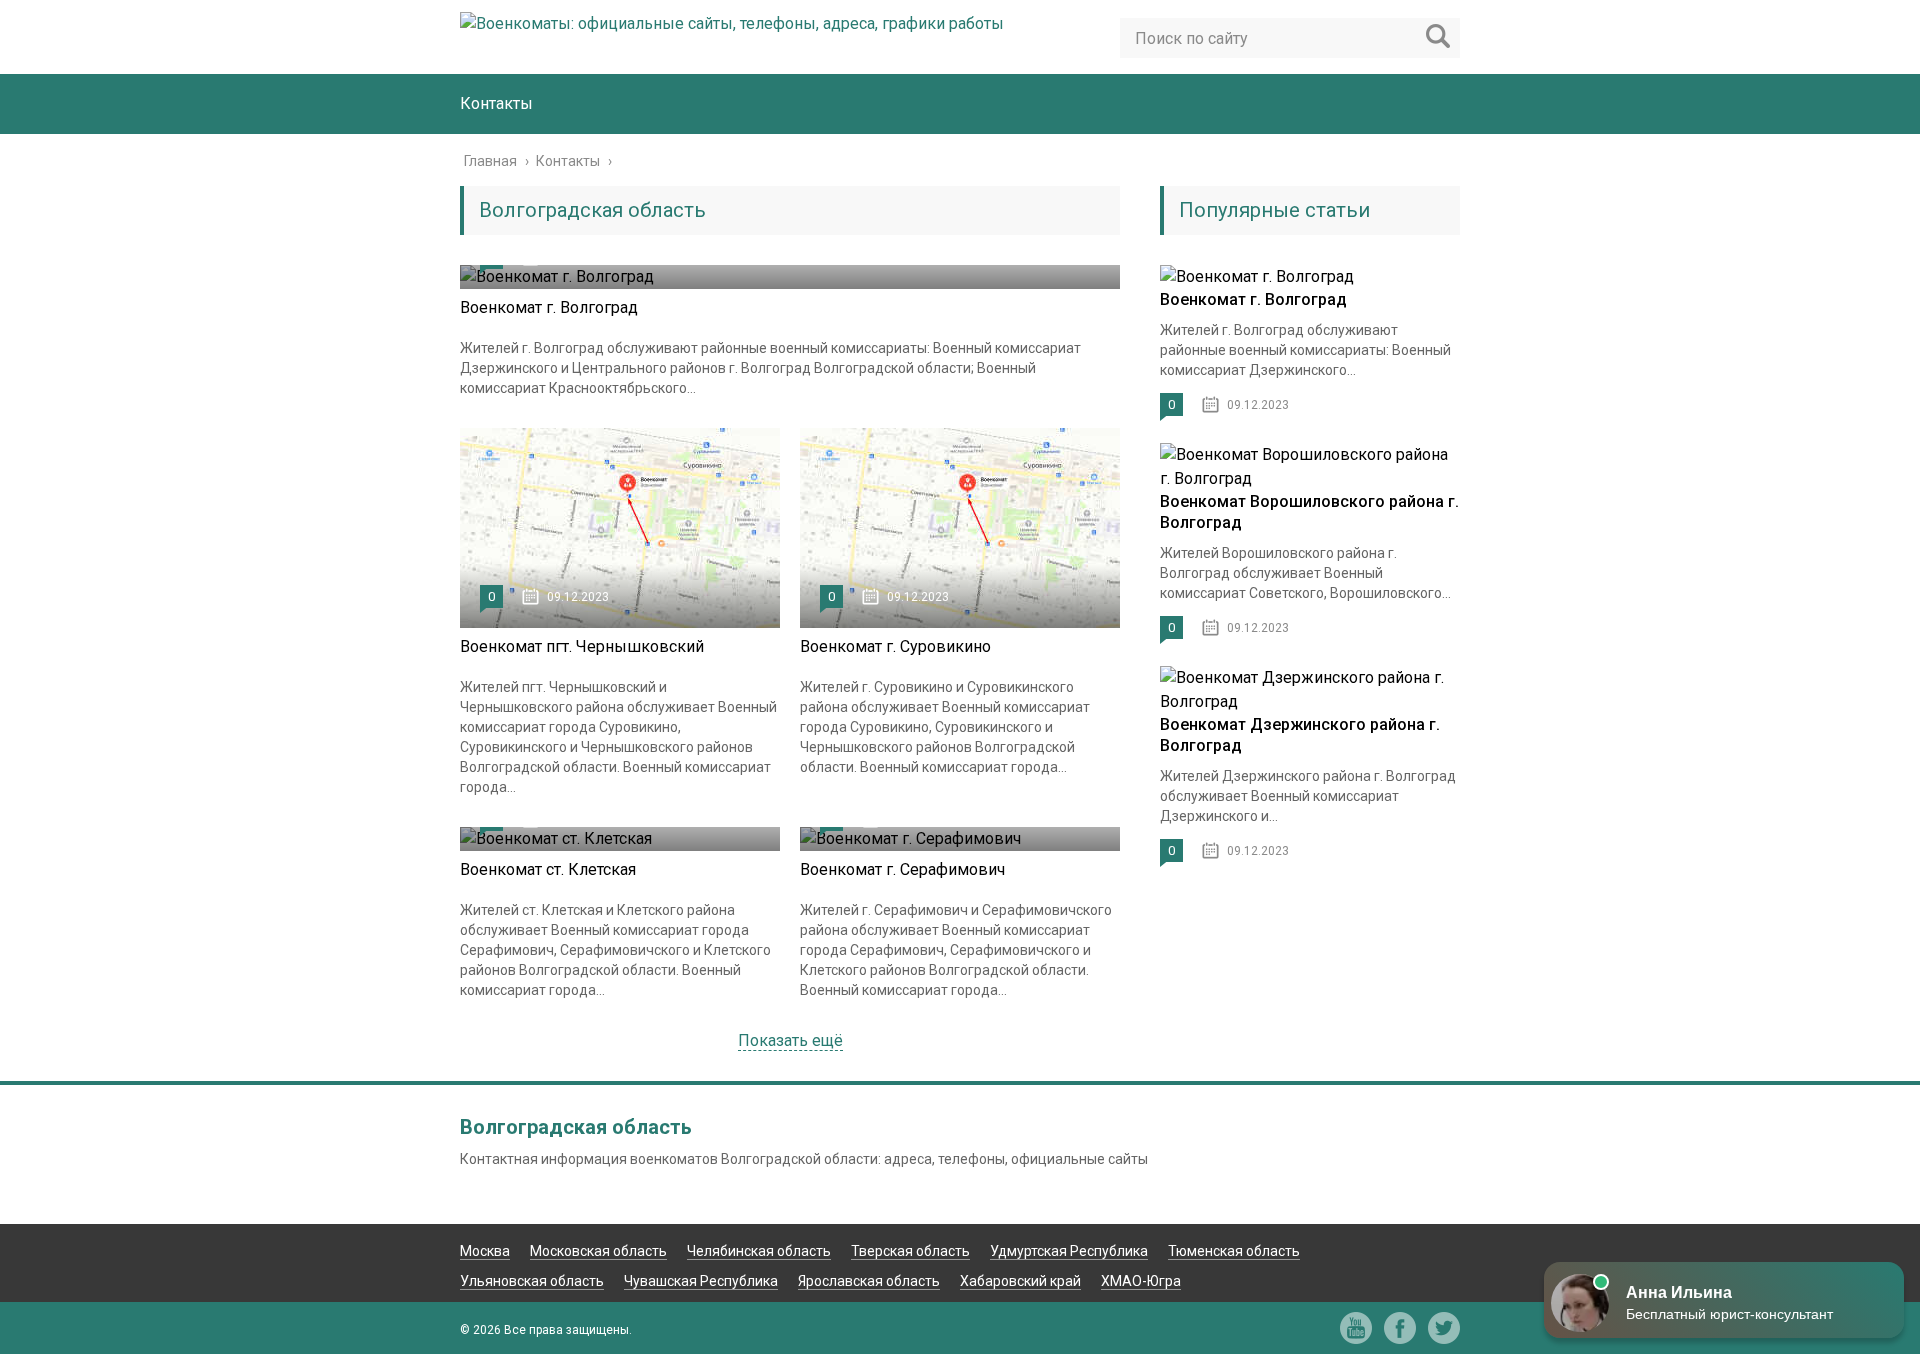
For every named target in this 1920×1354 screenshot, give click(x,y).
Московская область (598, 1251)
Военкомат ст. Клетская (548, 869)
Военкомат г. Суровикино (895, 646)
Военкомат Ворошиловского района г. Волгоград (1309, 512)
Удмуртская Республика (1069, 1251)
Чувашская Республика (701, 1281)
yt (1356, 1328)
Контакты (496, 103)
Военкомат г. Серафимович (902, 869)
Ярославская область (869, 1281)
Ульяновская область (532, 1281)
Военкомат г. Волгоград (549, 307)
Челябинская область (759, 1251)
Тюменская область (1234, 1251)
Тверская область (910, 1251)
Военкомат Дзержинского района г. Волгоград (1300, 735)
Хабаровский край (1020, 1281)
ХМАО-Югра (1141, 1281)
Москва (485, 1251)
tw (1444, 1328)
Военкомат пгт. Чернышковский (582, 646)
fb (1400, 1328)
